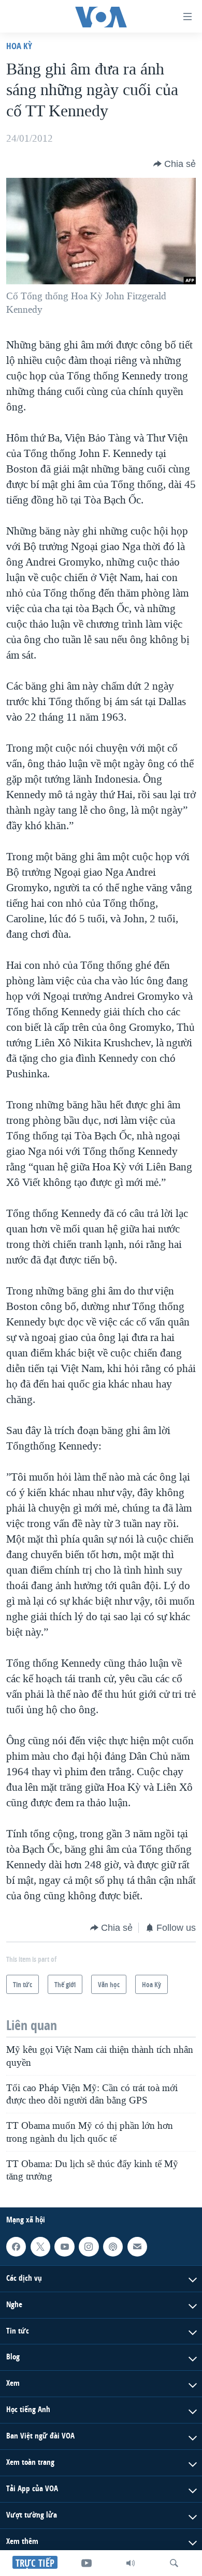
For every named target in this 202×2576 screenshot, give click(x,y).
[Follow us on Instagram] (89, 2247)
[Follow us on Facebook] (16, 2247)
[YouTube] (86, 2563)
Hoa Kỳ (19, 46)
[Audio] (131, 2563)
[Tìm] (174, 2563)
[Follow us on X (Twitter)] (40, 2247)
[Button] (175, 164)
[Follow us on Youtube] (64, 2247)
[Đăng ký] (137, 2247)
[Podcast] (113, 2247)
